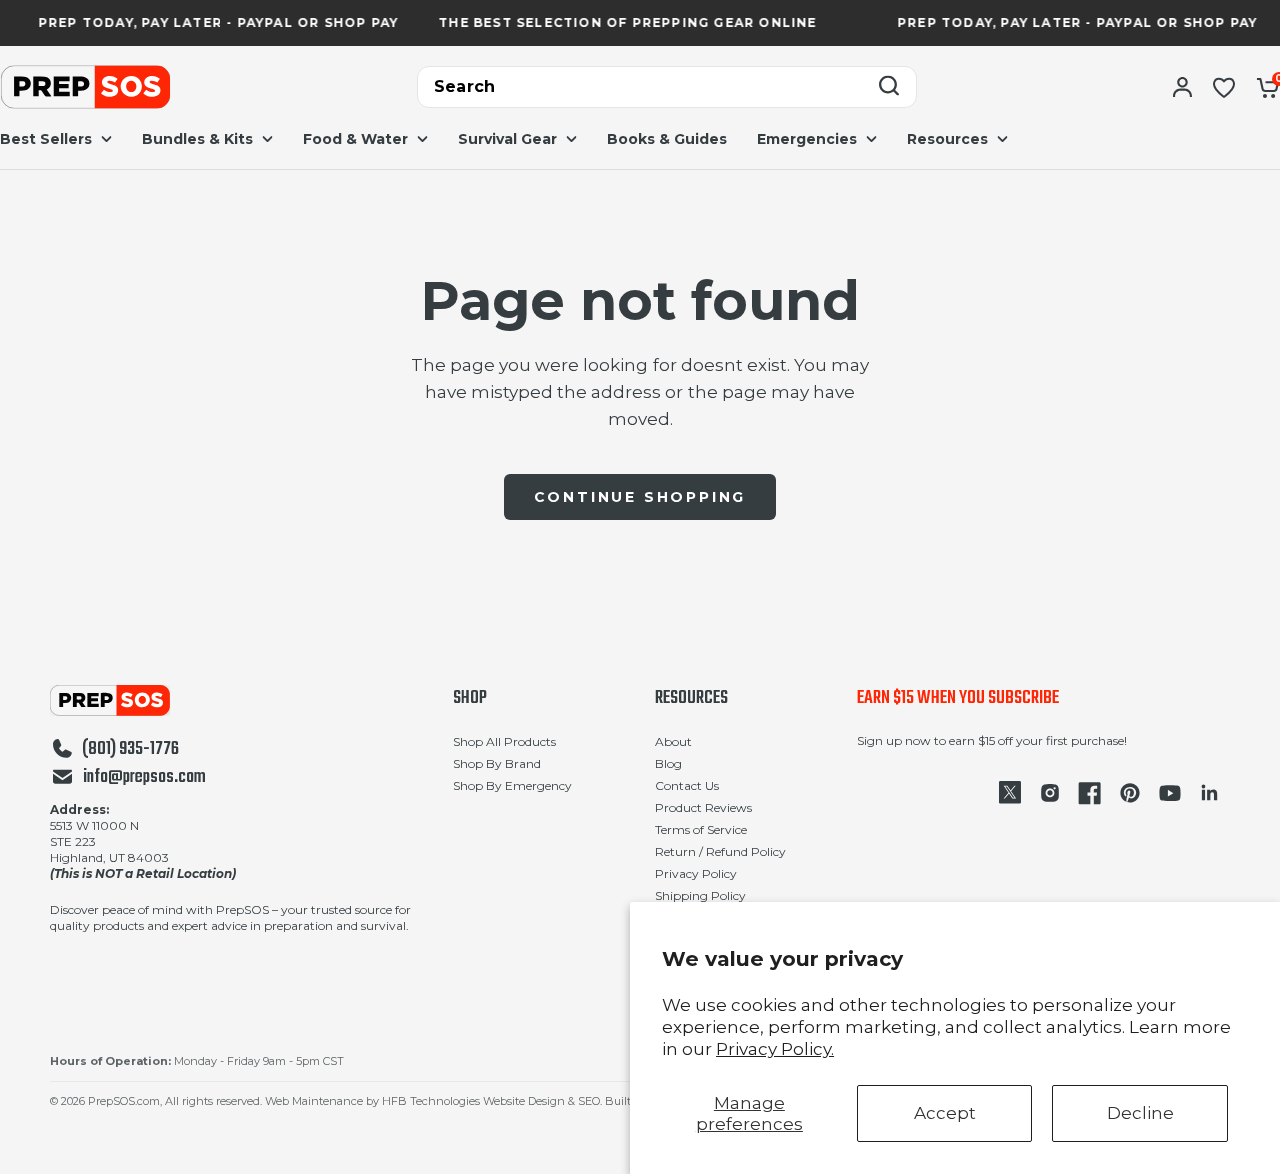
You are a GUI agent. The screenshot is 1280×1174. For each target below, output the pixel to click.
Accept (945, 1113)
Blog (668, 763)
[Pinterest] (1130, 793)
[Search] (889, 87)
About (673, 741)
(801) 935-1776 (130, 750)
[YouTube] (1170, 793)
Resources (691, 699)
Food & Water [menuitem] (355, 139)
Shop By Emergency (512, 785)
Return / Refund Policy (720, 851)
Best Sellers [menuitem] (46, 139)
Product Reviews (703, 807)
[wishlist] (1224, 87)
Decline (1140, 1113)
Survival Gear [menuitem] (507, 139)
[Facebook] (1090, 793)
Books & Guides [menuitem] (667, 139)
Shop (470, 699)
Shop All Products (504, 741)
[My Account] (1182, 87)
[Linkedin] (1210, 793)
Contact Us (687, 785)
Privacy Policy (696, 873)
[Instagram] (1050, 793)
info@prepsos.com (144, 778)
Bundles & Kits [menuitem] (197, 139)
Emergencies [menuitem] (807, 139)
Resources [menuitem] (947, 139)
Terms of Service (701, 829)
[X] (1010, 793)
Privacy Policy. (775, 1049)
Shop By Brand (497, 763)
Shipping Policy (700, 895)
